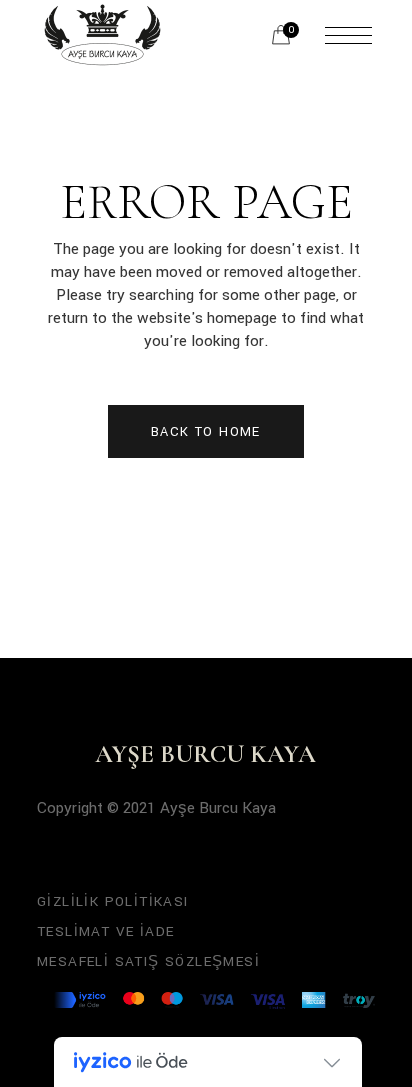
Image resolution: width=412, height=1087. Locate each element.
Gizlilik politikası (113, 901)
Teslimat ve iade (105, 931)
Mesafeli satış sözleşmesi (148, 961)
